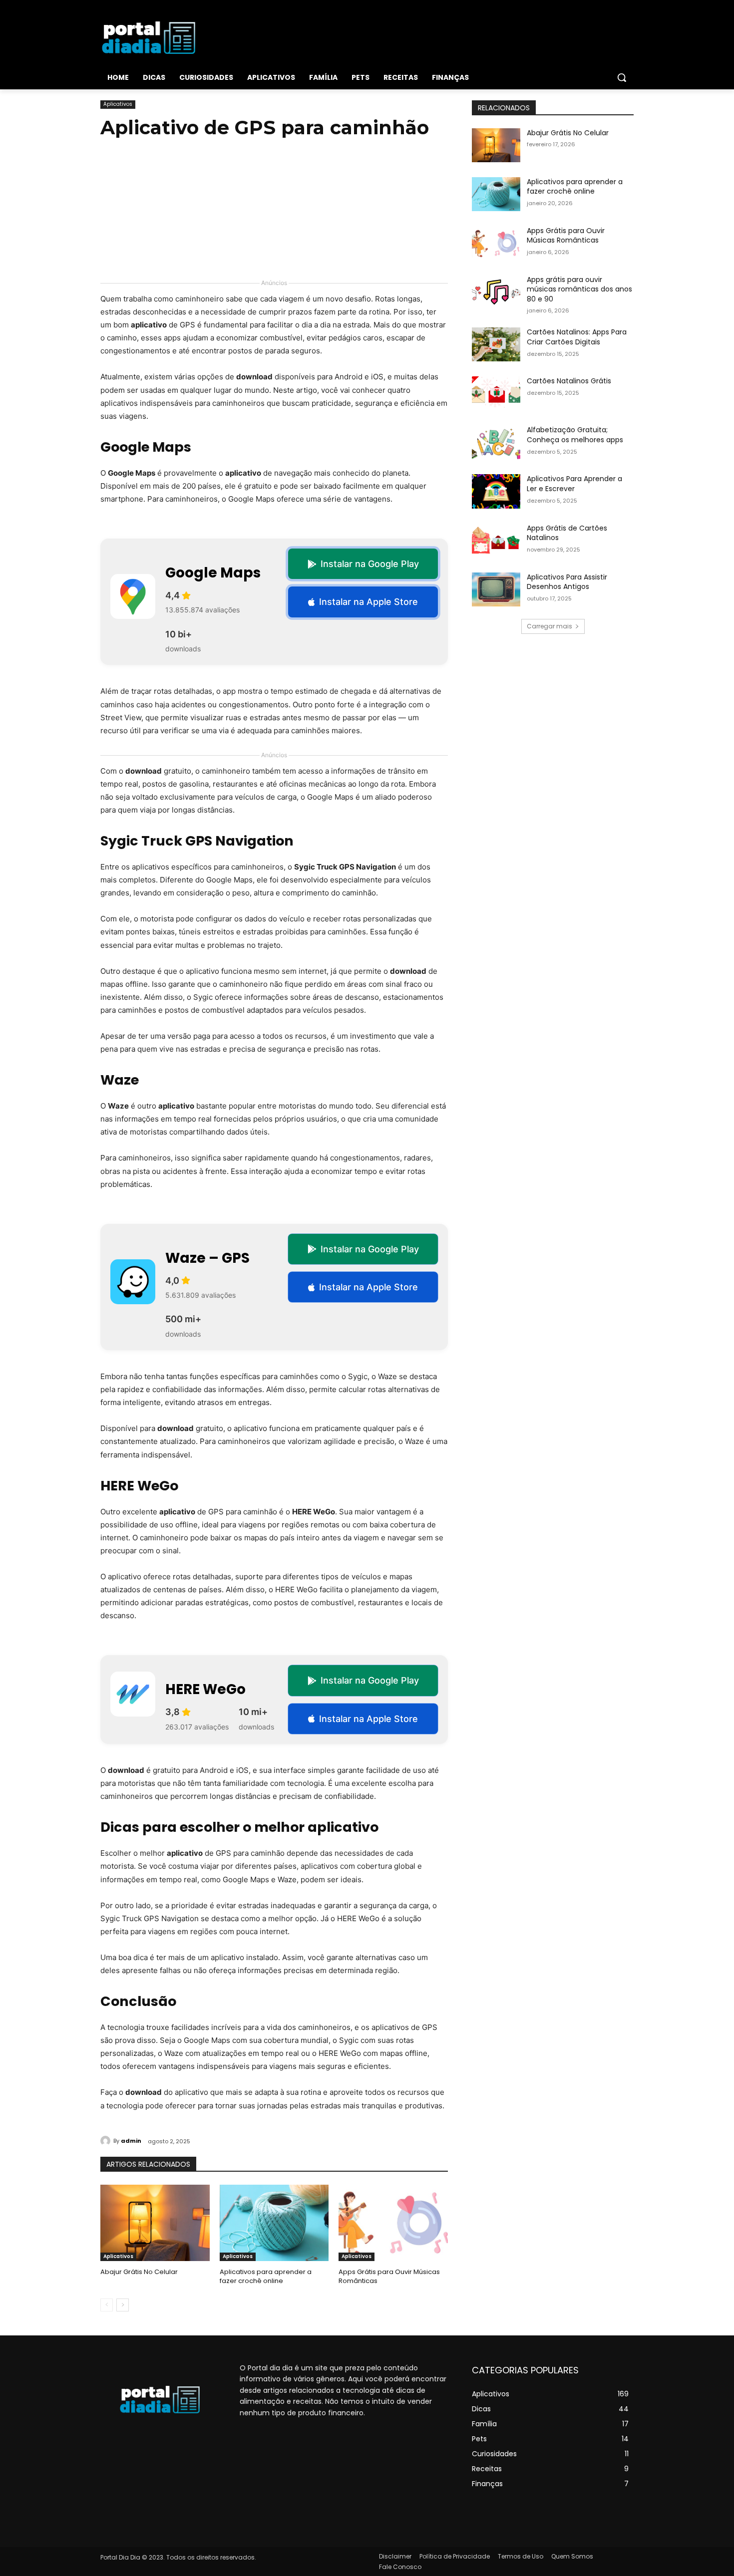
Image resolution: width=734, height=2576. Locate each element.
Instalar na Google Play (370, 564)
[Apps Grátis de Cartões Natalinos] (496, 541)
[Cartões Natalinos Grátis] (496, 393)
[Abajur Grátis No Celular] (155, 2223)
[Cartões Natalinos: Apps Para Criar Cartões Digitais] (496, 344)
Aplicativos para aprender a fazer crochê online (266, 2276)
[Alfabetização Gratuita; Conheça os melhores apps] (496, 442)
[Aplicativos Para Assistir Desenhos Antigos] (496, 589)
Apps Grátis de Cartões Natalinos (567, 533)
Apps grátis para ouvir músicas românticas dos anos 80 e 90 (579, 289)
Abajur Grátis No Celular (139, 2272)
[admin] (107, 2141)
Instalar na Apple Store (368, 602)
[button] (622, 77)
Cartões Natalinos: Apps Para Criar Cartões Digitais (577, 337)
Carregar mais (550, 626)
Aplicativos (118, 104)
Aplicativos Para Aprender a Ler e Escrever (574, 484)
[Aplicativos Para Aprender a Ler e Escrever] (496, 491)
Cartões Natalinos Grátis (569, 381)
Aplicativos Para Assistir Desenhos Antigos (567, 582)
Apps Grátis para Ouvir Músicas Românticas (389, 2276)
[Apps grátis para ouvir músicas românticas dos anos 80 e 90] (496, 292)
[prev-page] (107, 2305)
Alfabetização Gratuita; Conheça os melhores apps (575, 435)
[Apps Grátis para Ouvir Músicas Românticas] (393, 2223)
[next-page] (123, 2305)
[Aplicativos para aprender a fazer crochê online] (274, 2223)
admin (131, 2141)
